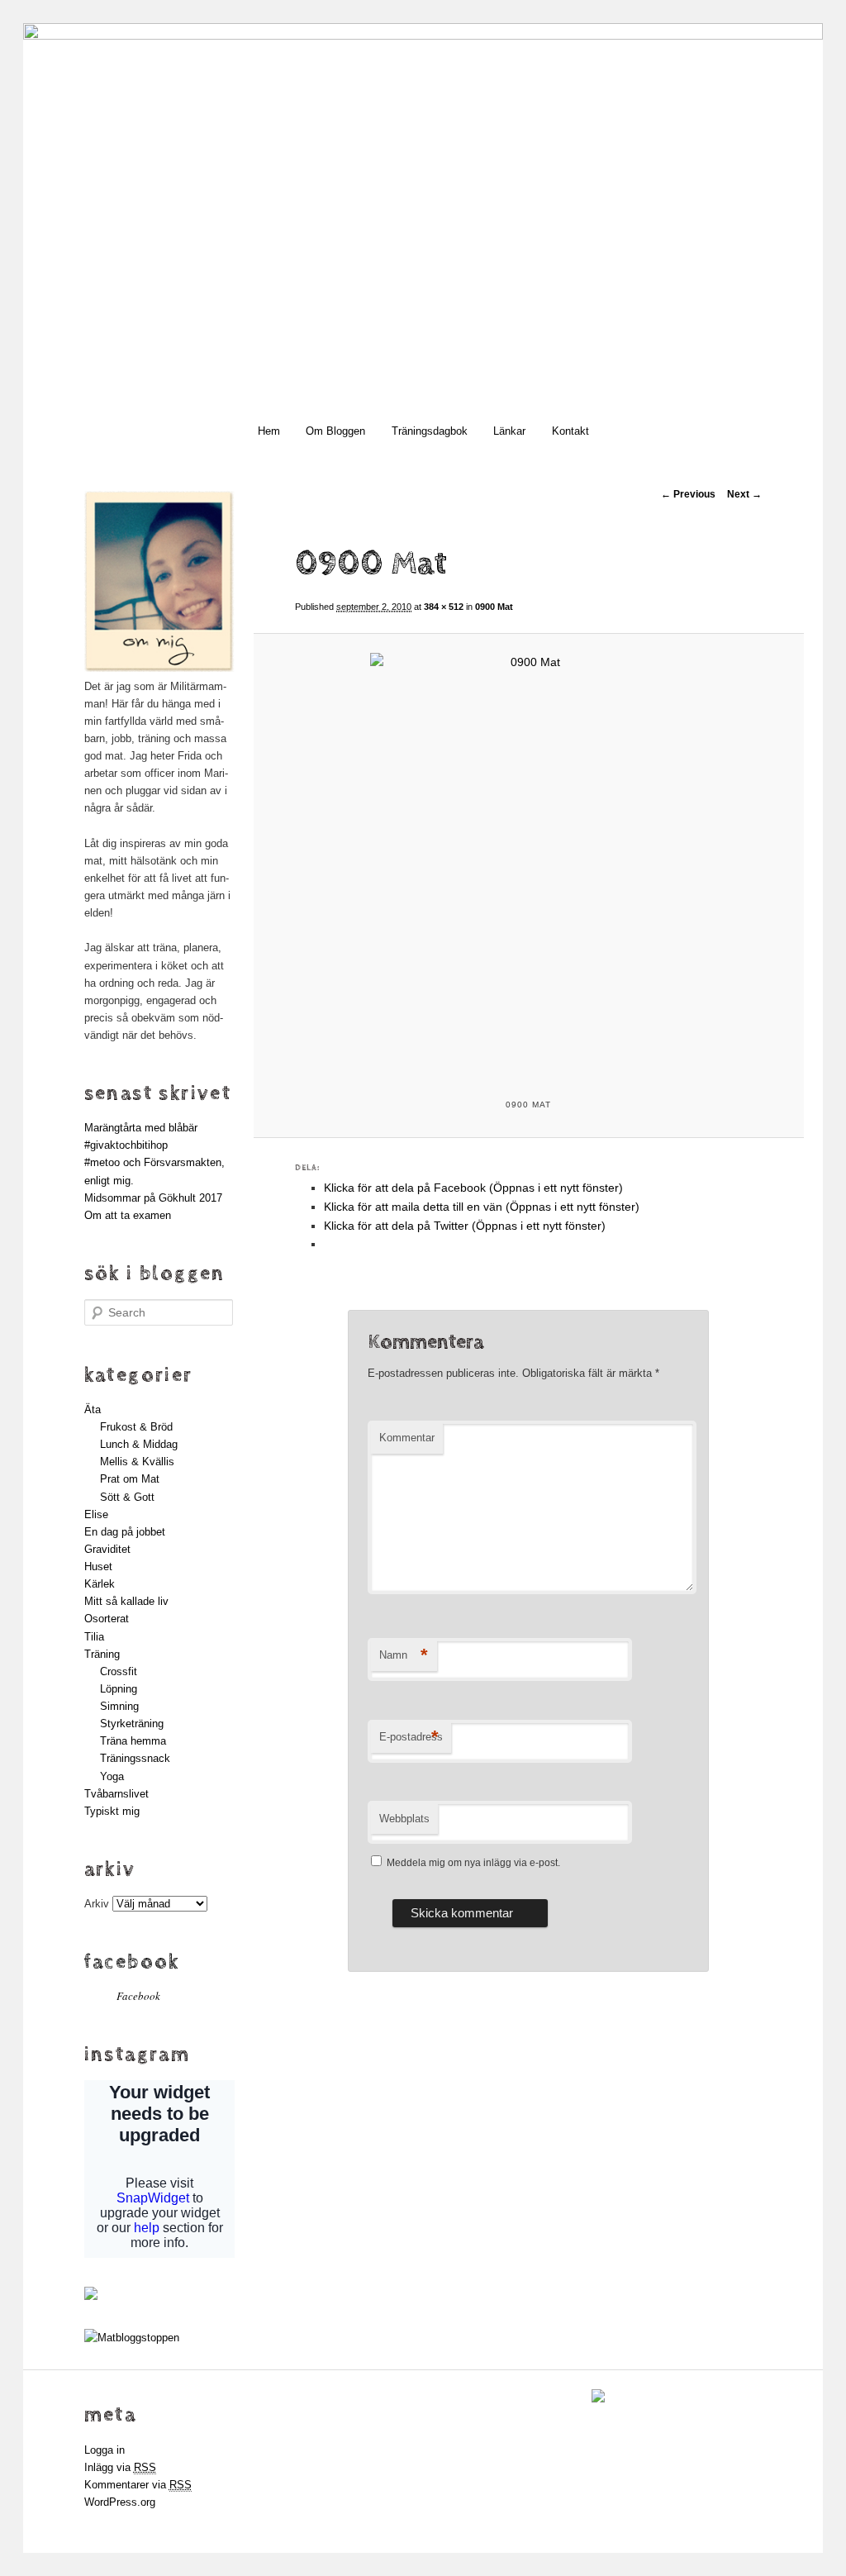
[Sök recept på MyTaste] (132, 2338)
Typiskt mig (112, 1811)
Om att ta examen (128, 1215)
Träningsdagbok (430, 431)
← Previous (688, 494)
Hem (269, 431)
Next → (744, 494)
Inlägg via (120, 2467)
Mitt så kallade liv (126, 1601)
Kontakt (570, 431)
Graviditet (107, 1549)
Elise (96, 1514)
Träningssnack (135, 1758)
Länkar (509, 431)
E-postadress (411, 1737)
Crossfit (119, 1671)
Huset (98, 1567)
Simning (119, 1706)
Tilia (94, 1637)
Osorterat (107, 1619)
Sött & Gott (127, 1497)
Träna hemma (133, 1741)
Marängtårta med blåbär (141, 1128)
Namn (404, 1655)
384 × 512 (444, 607)
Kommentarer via (138, 2485)
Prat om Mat (130, 1479)
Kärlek (100, 1584)
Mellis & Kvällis (137, 1462)
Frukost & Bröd (136, 1427)
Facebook (132, 1962)
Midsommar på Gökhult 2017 (153, 1198)
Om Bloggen (335, 431)
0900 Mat (494, 607)
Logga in (105, 2450)
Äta (93, 1409)
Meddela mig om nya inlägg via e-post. (473, 1863)
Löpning (119, 1689)
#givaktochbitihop (128, 1145)
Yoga (112, 1776)
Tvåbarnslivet (116, 1794)
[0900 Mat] (529, 864)
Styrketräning (132, 1724)
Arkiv (97, 1904)
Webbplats (404, 1819)
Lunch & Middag (139, 1444)
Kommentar (407, 1438)
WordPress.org (120, 2502)
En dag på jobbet (125, 1532)
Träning (102, 1654)
